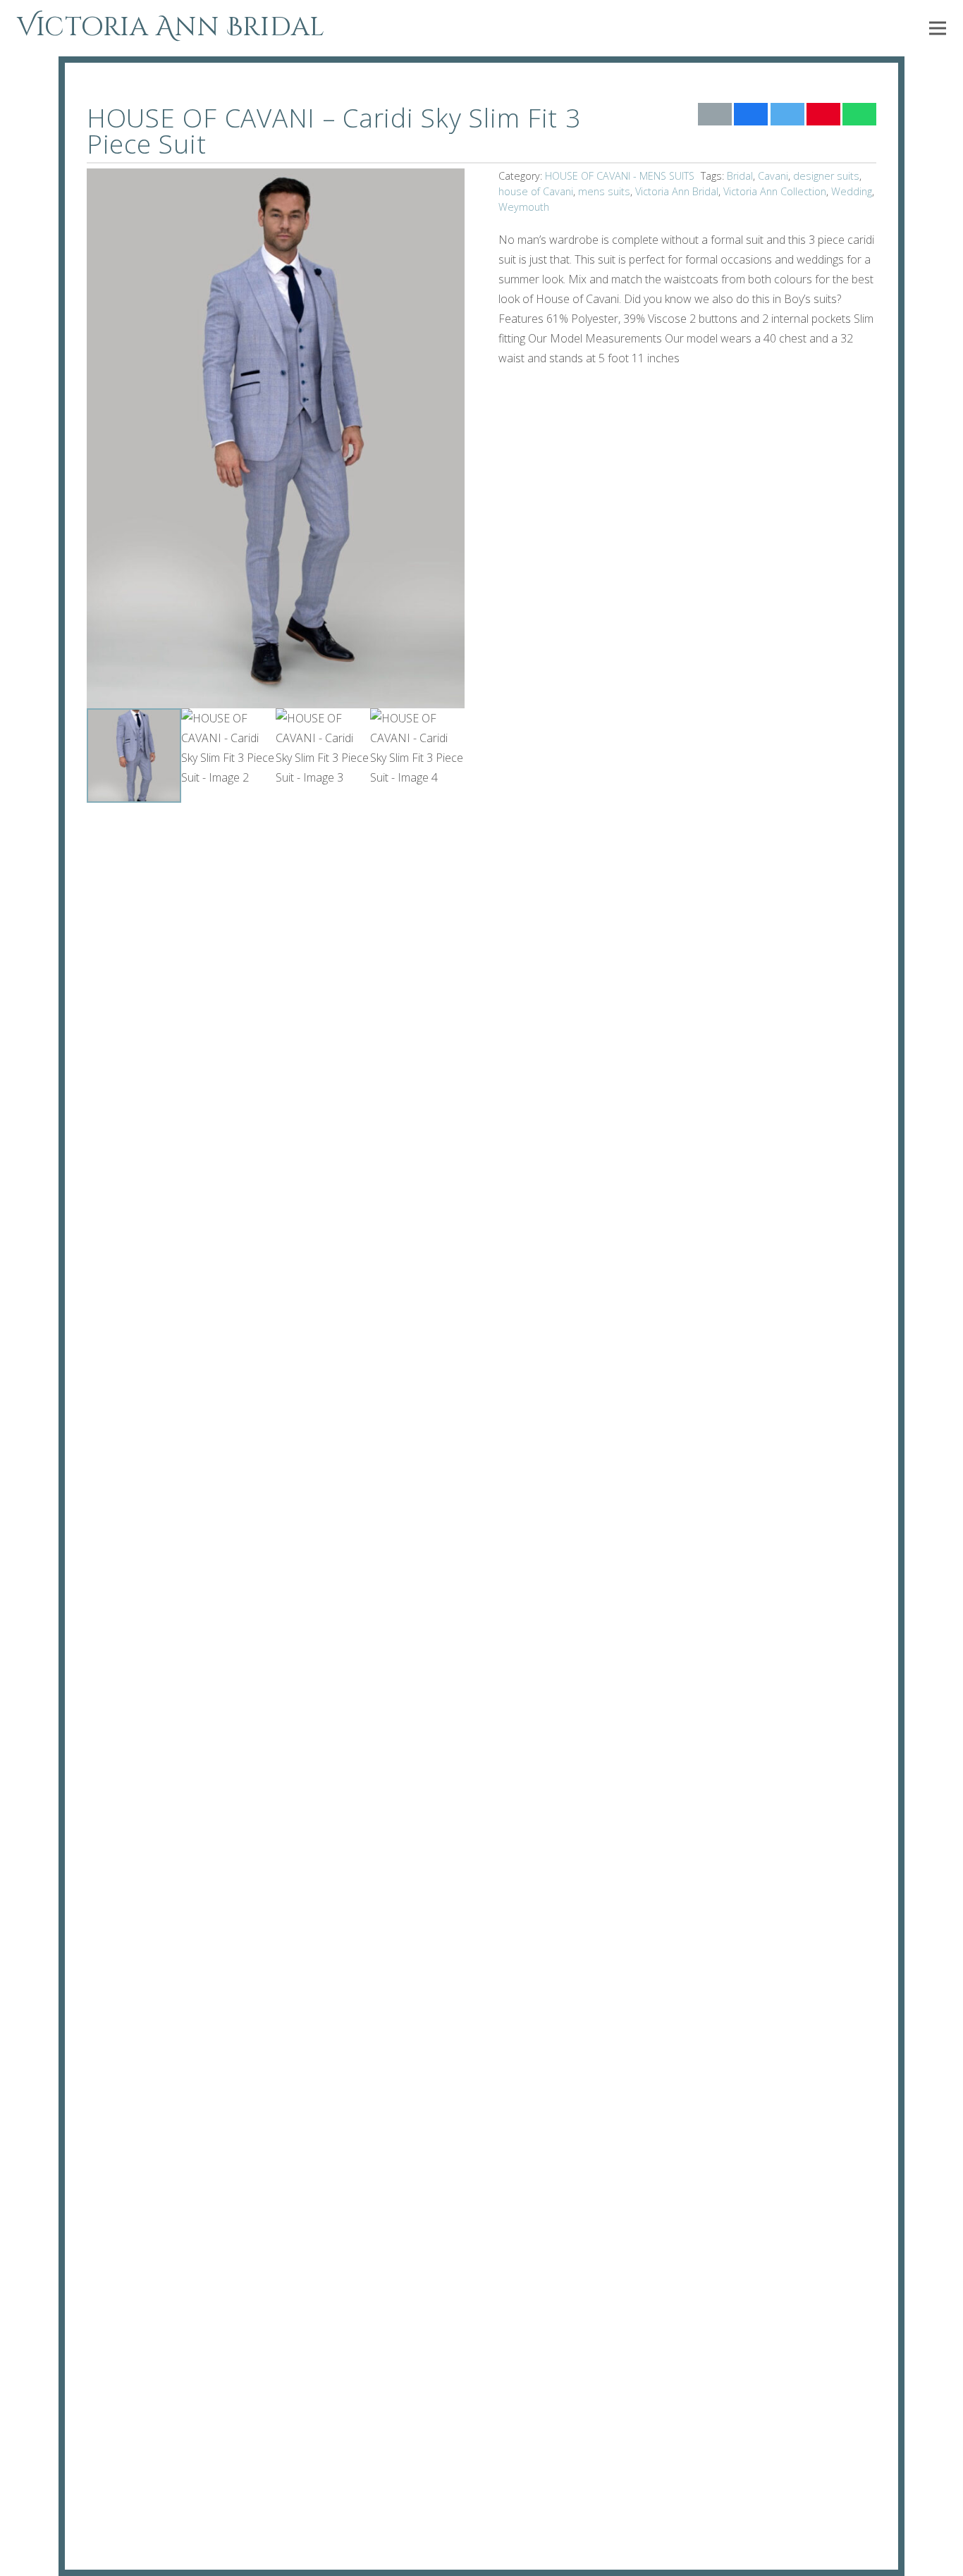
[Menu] (938, 28)
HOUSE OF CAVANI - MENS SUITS (620, 176)
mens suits (604, 191)
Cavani (773, 176)
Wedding (852, 191)
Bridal (740, 176)
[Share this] (751, 114)
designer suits (826, 176)
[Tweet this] (787, 114)
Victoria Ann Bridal (677, 191)
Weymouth (524, 207)
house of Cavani (536, 191)
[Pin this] (823, 114)
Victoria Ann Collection (775, 191)
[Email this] (715, 114)
